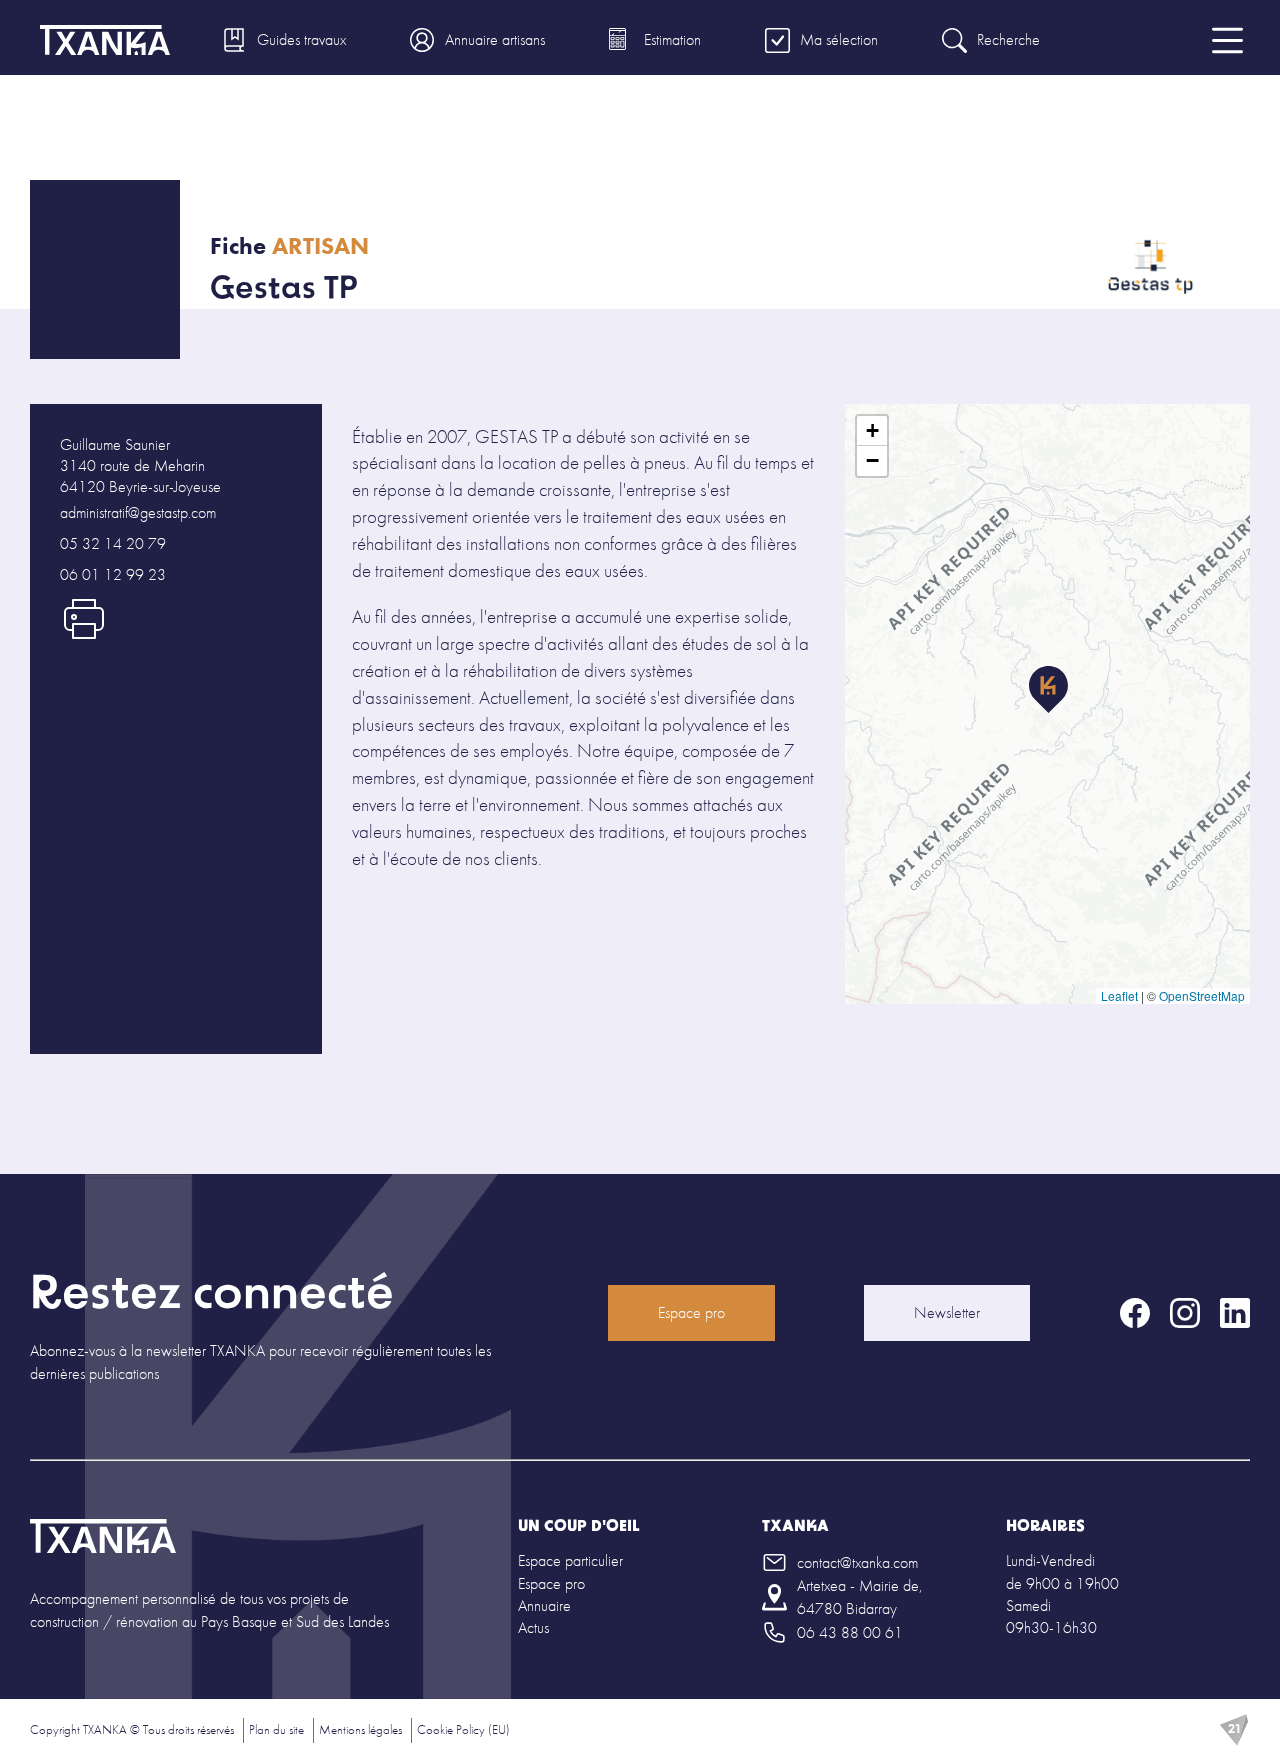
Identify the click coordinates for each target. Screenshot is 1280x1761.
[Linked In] (1235, 1313)
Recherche (1008, 39)
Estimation (672, 39)
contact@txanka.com (857, 1562)
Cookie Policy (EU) (463, 1729)
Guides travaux (301, 39)
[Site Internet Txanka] (105, 40)
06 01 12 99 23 (113, 574)
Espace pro (691, 1312)
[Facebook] (1135, 1313)
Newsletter (947, 1312)
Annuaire (544, 1605)
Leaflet (1119, 995)
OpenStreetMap (1202, 995)
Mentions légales (360, 1729)
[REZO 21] (1234, 1730)
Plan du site (276, 1729)
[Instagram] (1185, 1313)
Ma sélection (839, 39)
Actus (533, 1627)
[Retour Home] (103, 1538)
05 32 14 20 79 (113, 543)
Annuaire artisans (495, 39)
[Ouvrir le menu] (1227, 40)
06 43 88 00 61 (850, 1632)
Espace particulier (570, 1560)
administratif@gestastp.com (138, 512)
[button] (1048, 690)
